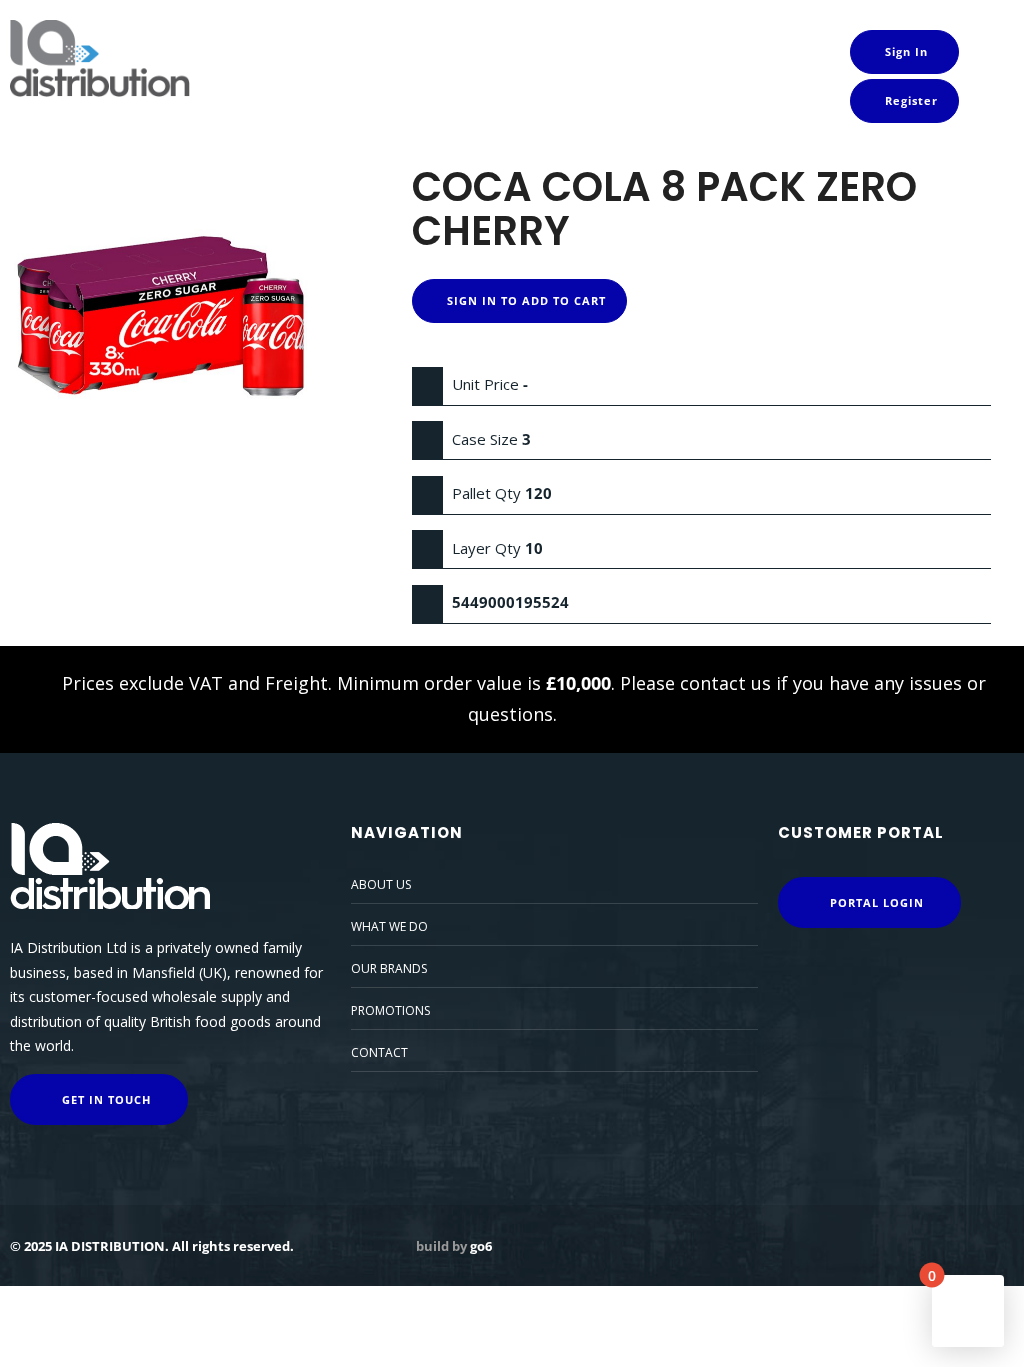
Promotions (390, 1010)
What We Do (389, 926)
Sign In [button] (904, 51)
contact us (725, 683)
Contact (379, 1052)
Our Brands (389, 968)
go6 (481, 1246)
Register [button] (909, 100)
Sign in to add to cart (524, 300)
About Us (381, 884)
